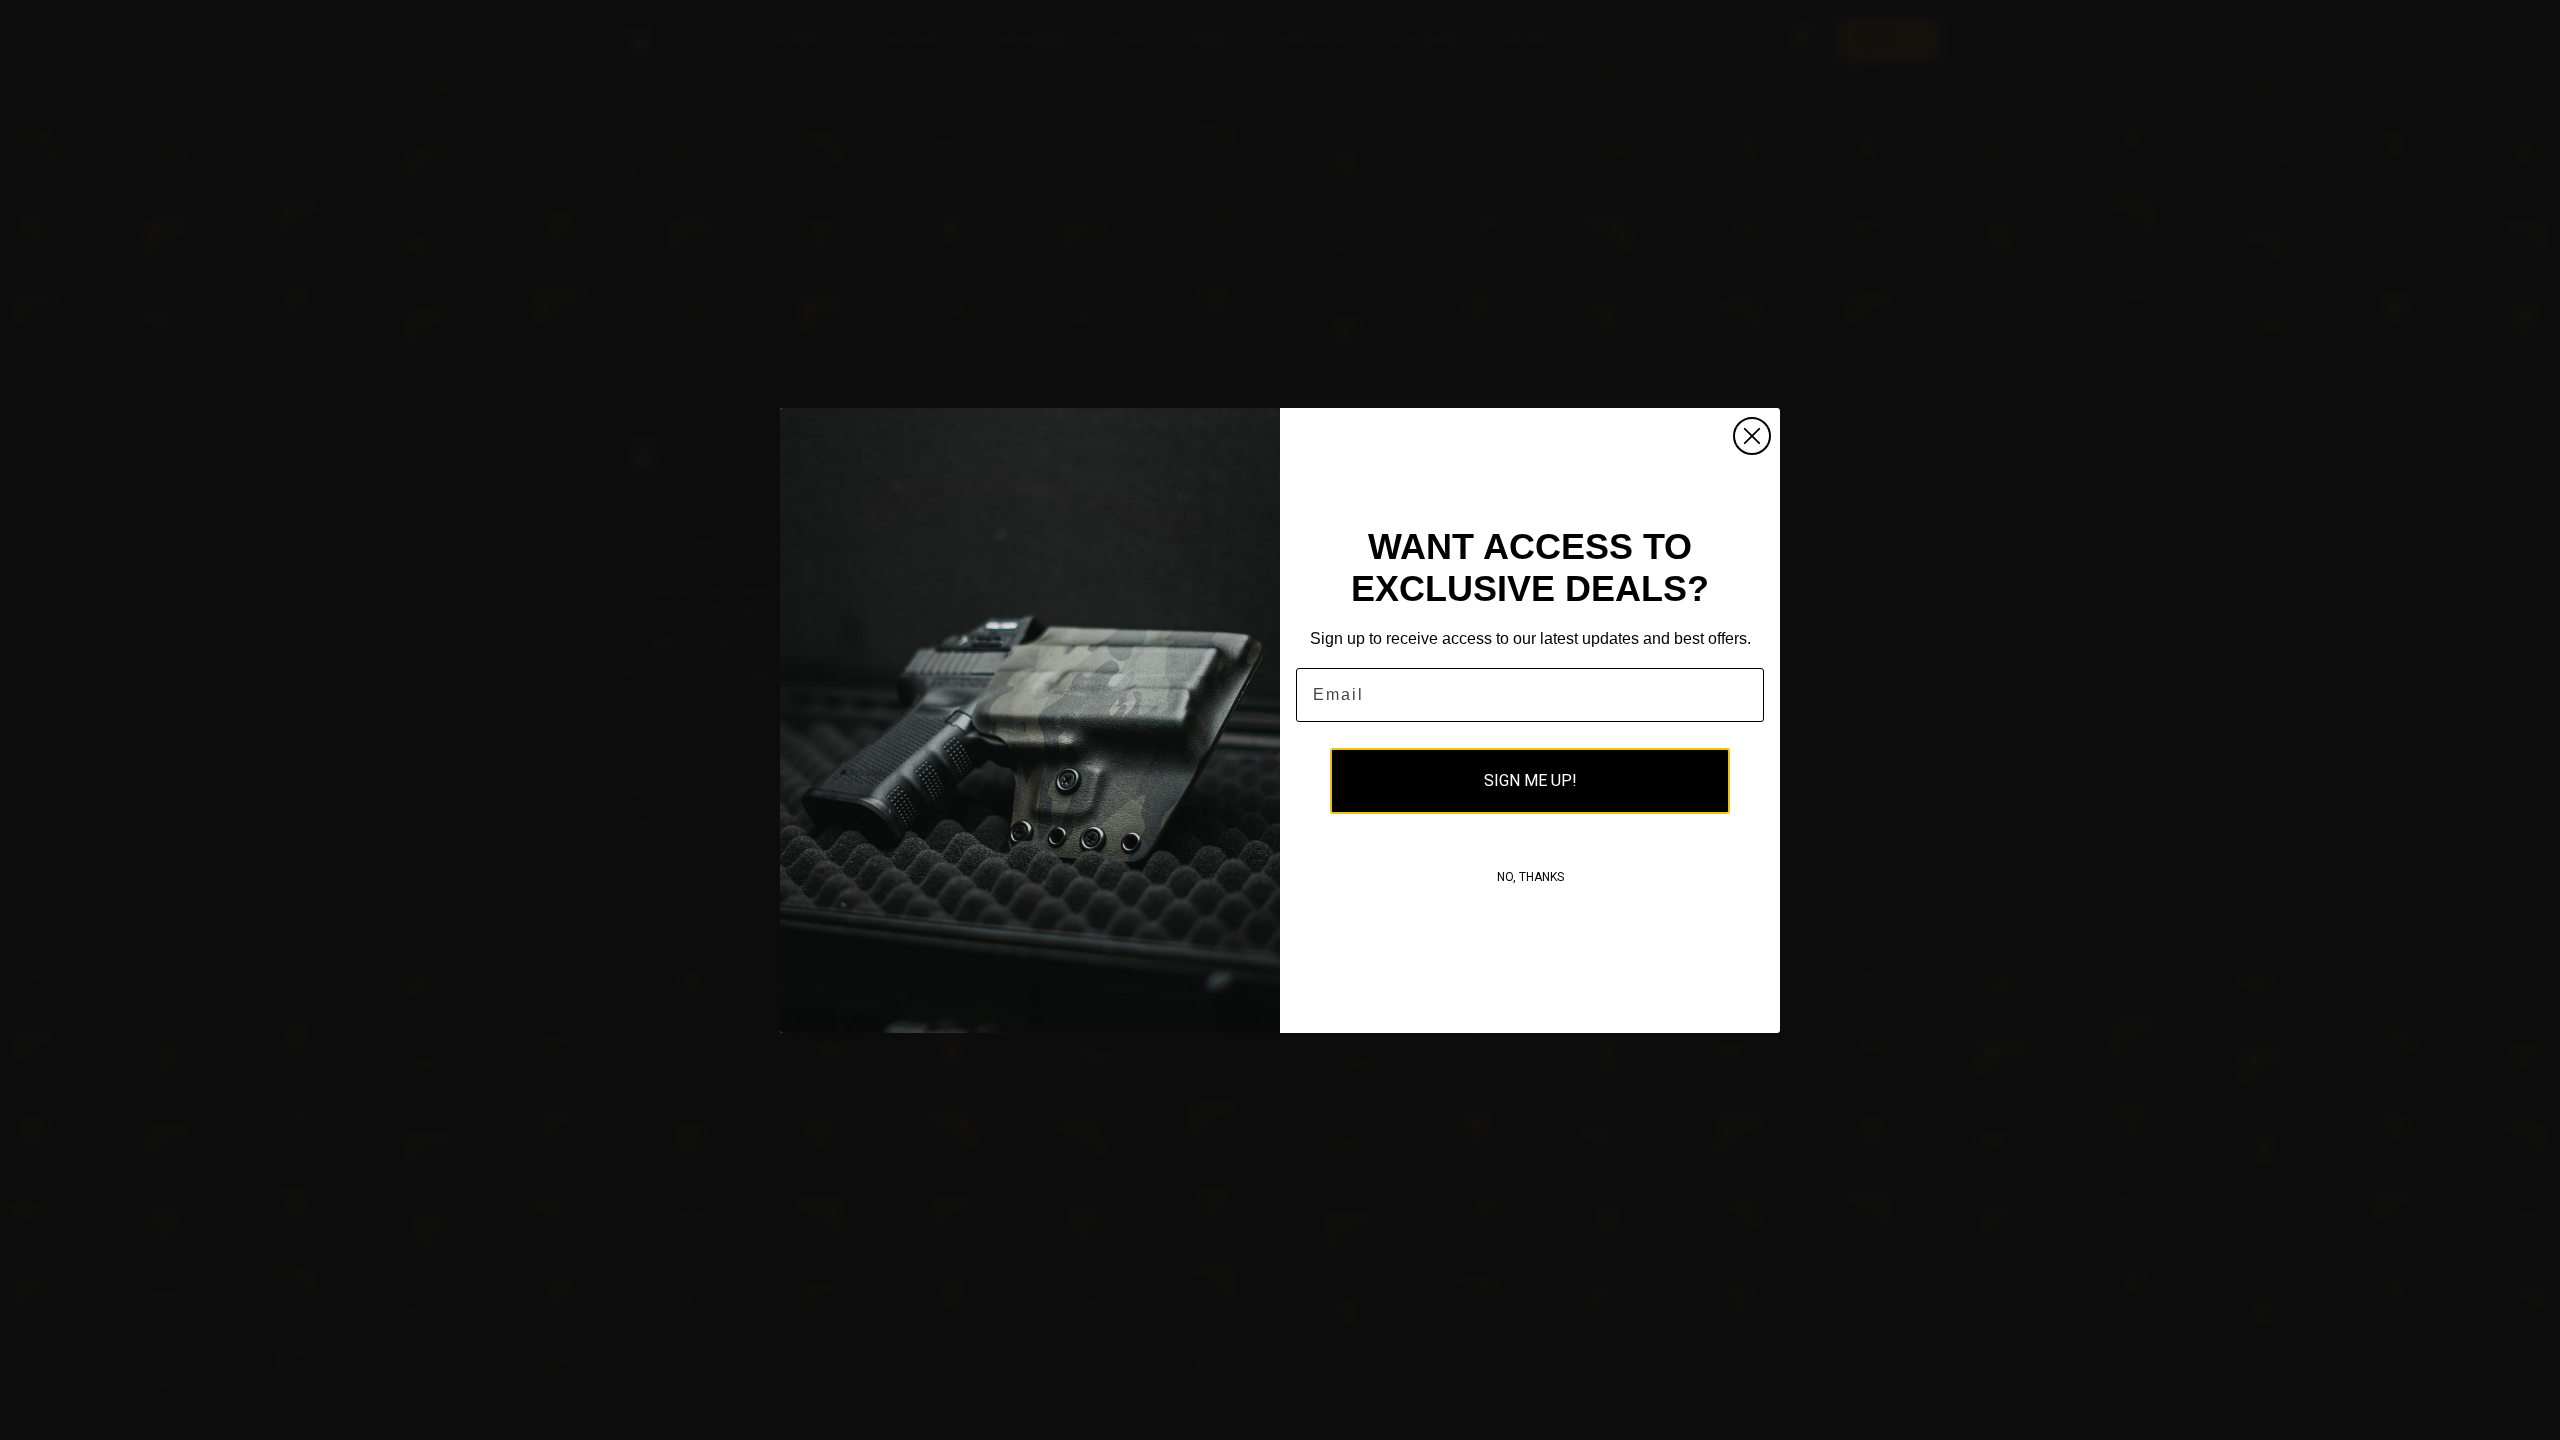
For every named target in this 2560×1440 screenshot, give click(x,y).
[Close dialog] (1752, 436)
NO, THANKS (1530, 877)
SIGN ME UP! (1530, 780)
